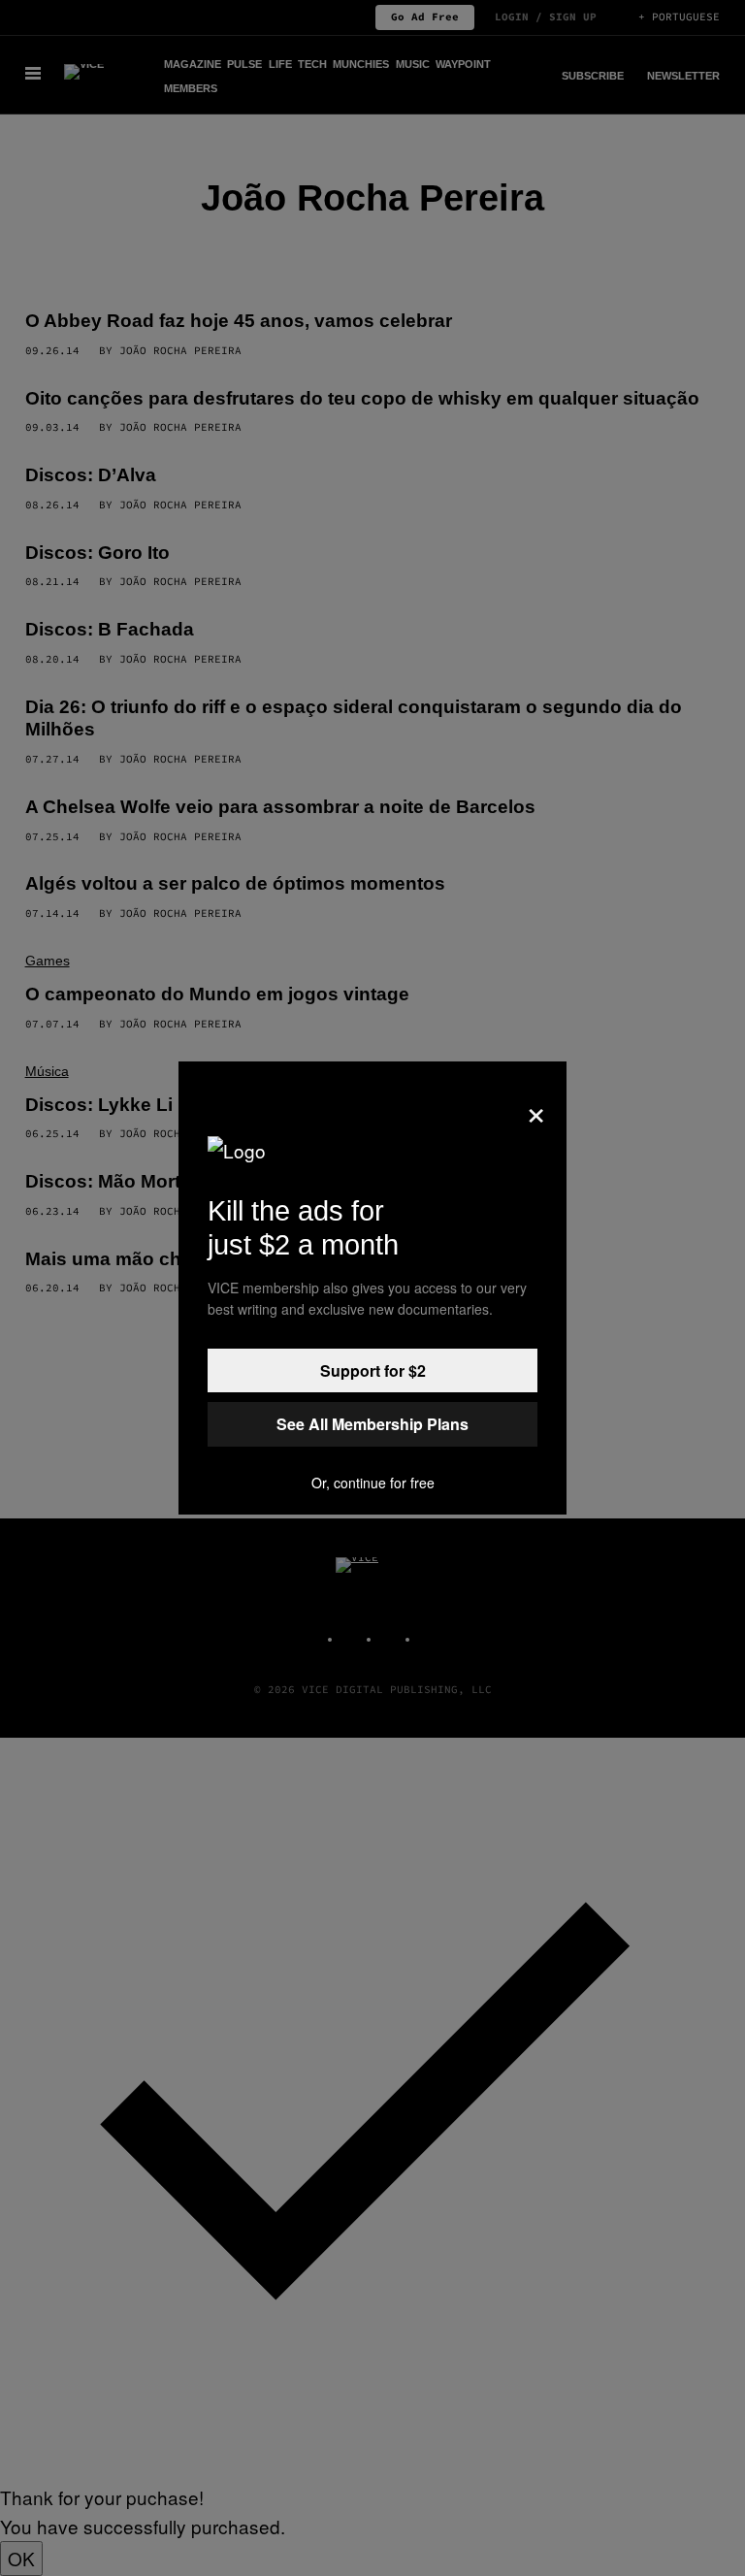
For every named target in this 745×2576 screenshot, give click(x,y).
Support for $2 (373, 1370)
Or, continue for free (373, 1483)
